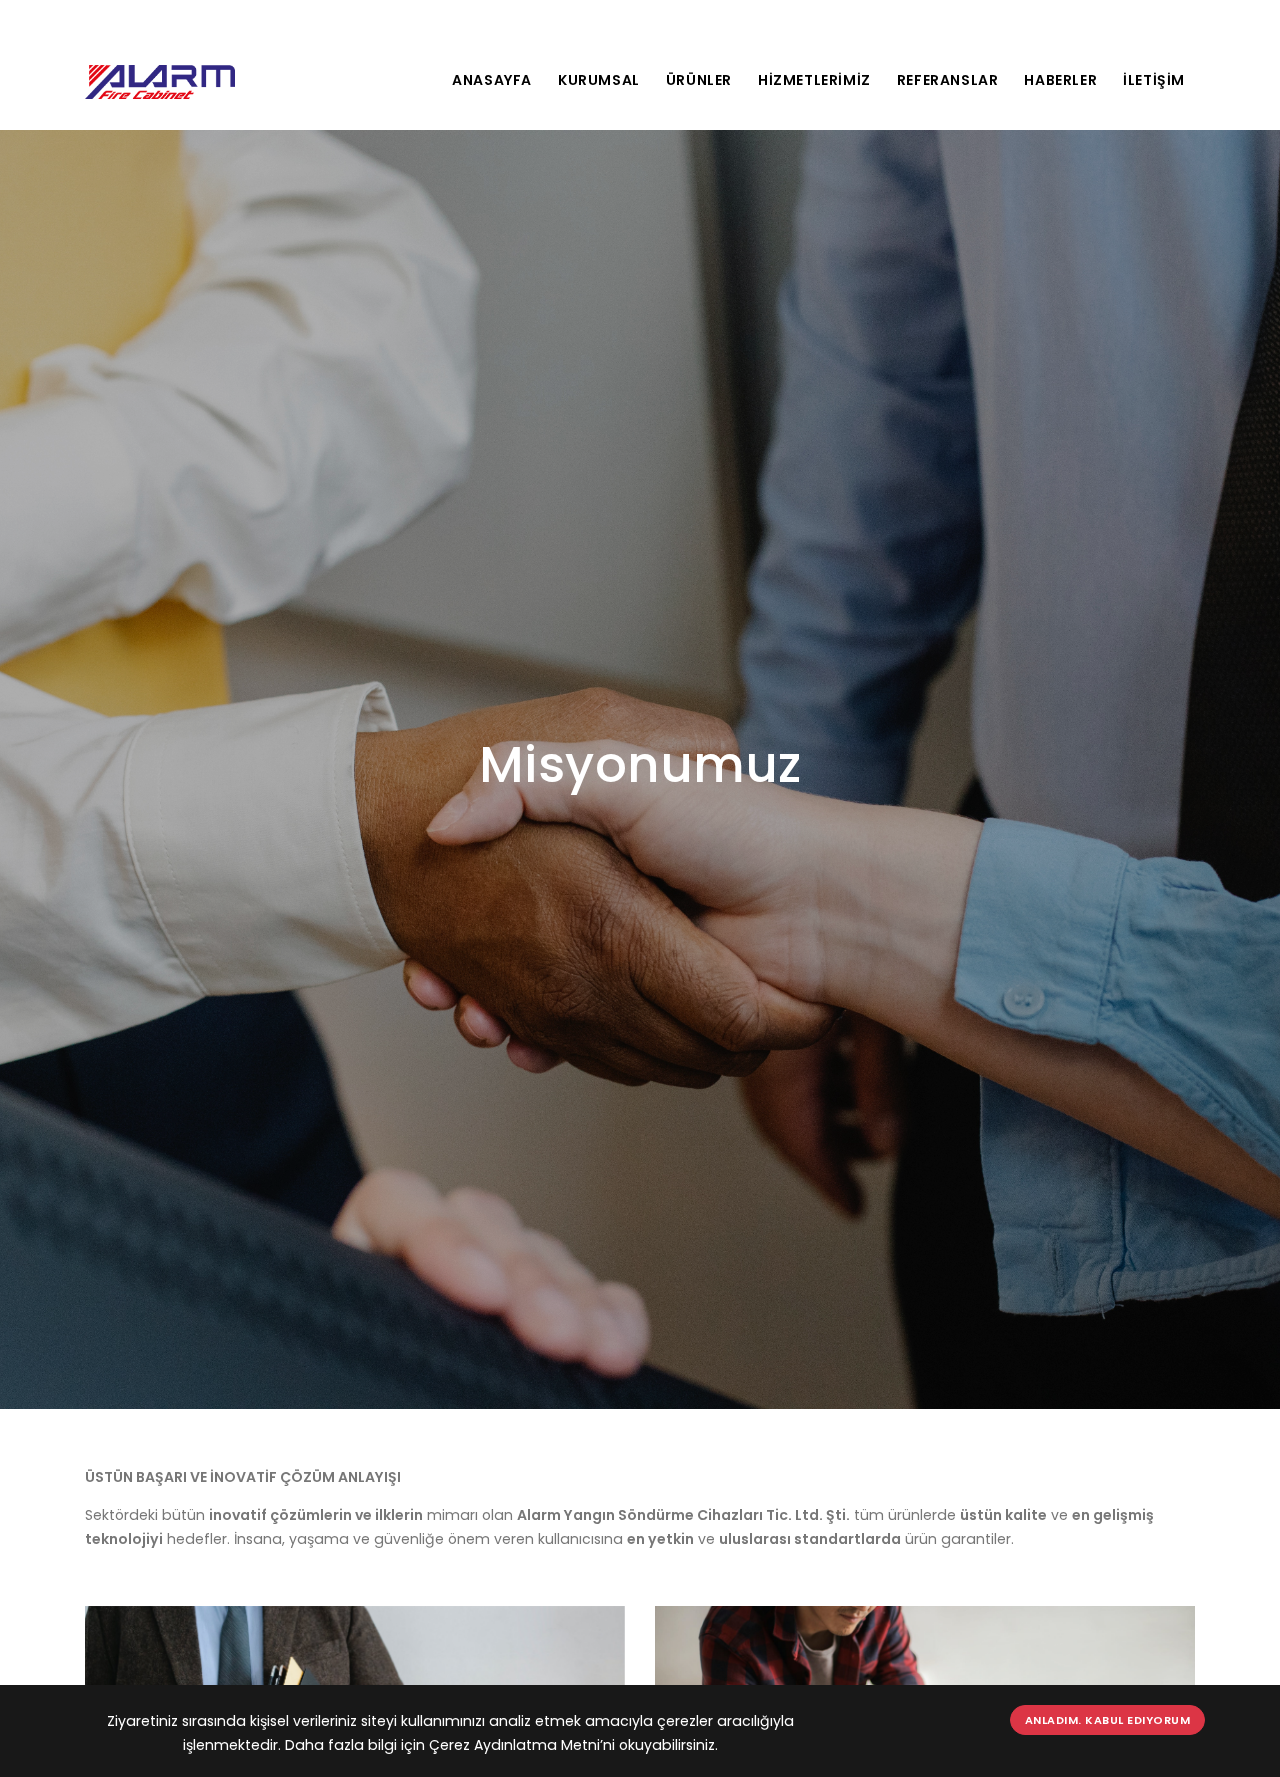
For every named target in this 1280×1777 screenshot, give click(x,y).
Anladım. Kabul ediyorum (1108, 1720)
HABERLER (1060, 80)
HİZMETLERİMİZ (814, 80)
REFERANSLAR (948, 80)
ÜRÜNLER (699, 80)
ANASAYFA (492, 80)
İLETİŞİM (1154, 80)
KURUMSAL (599, 80)
